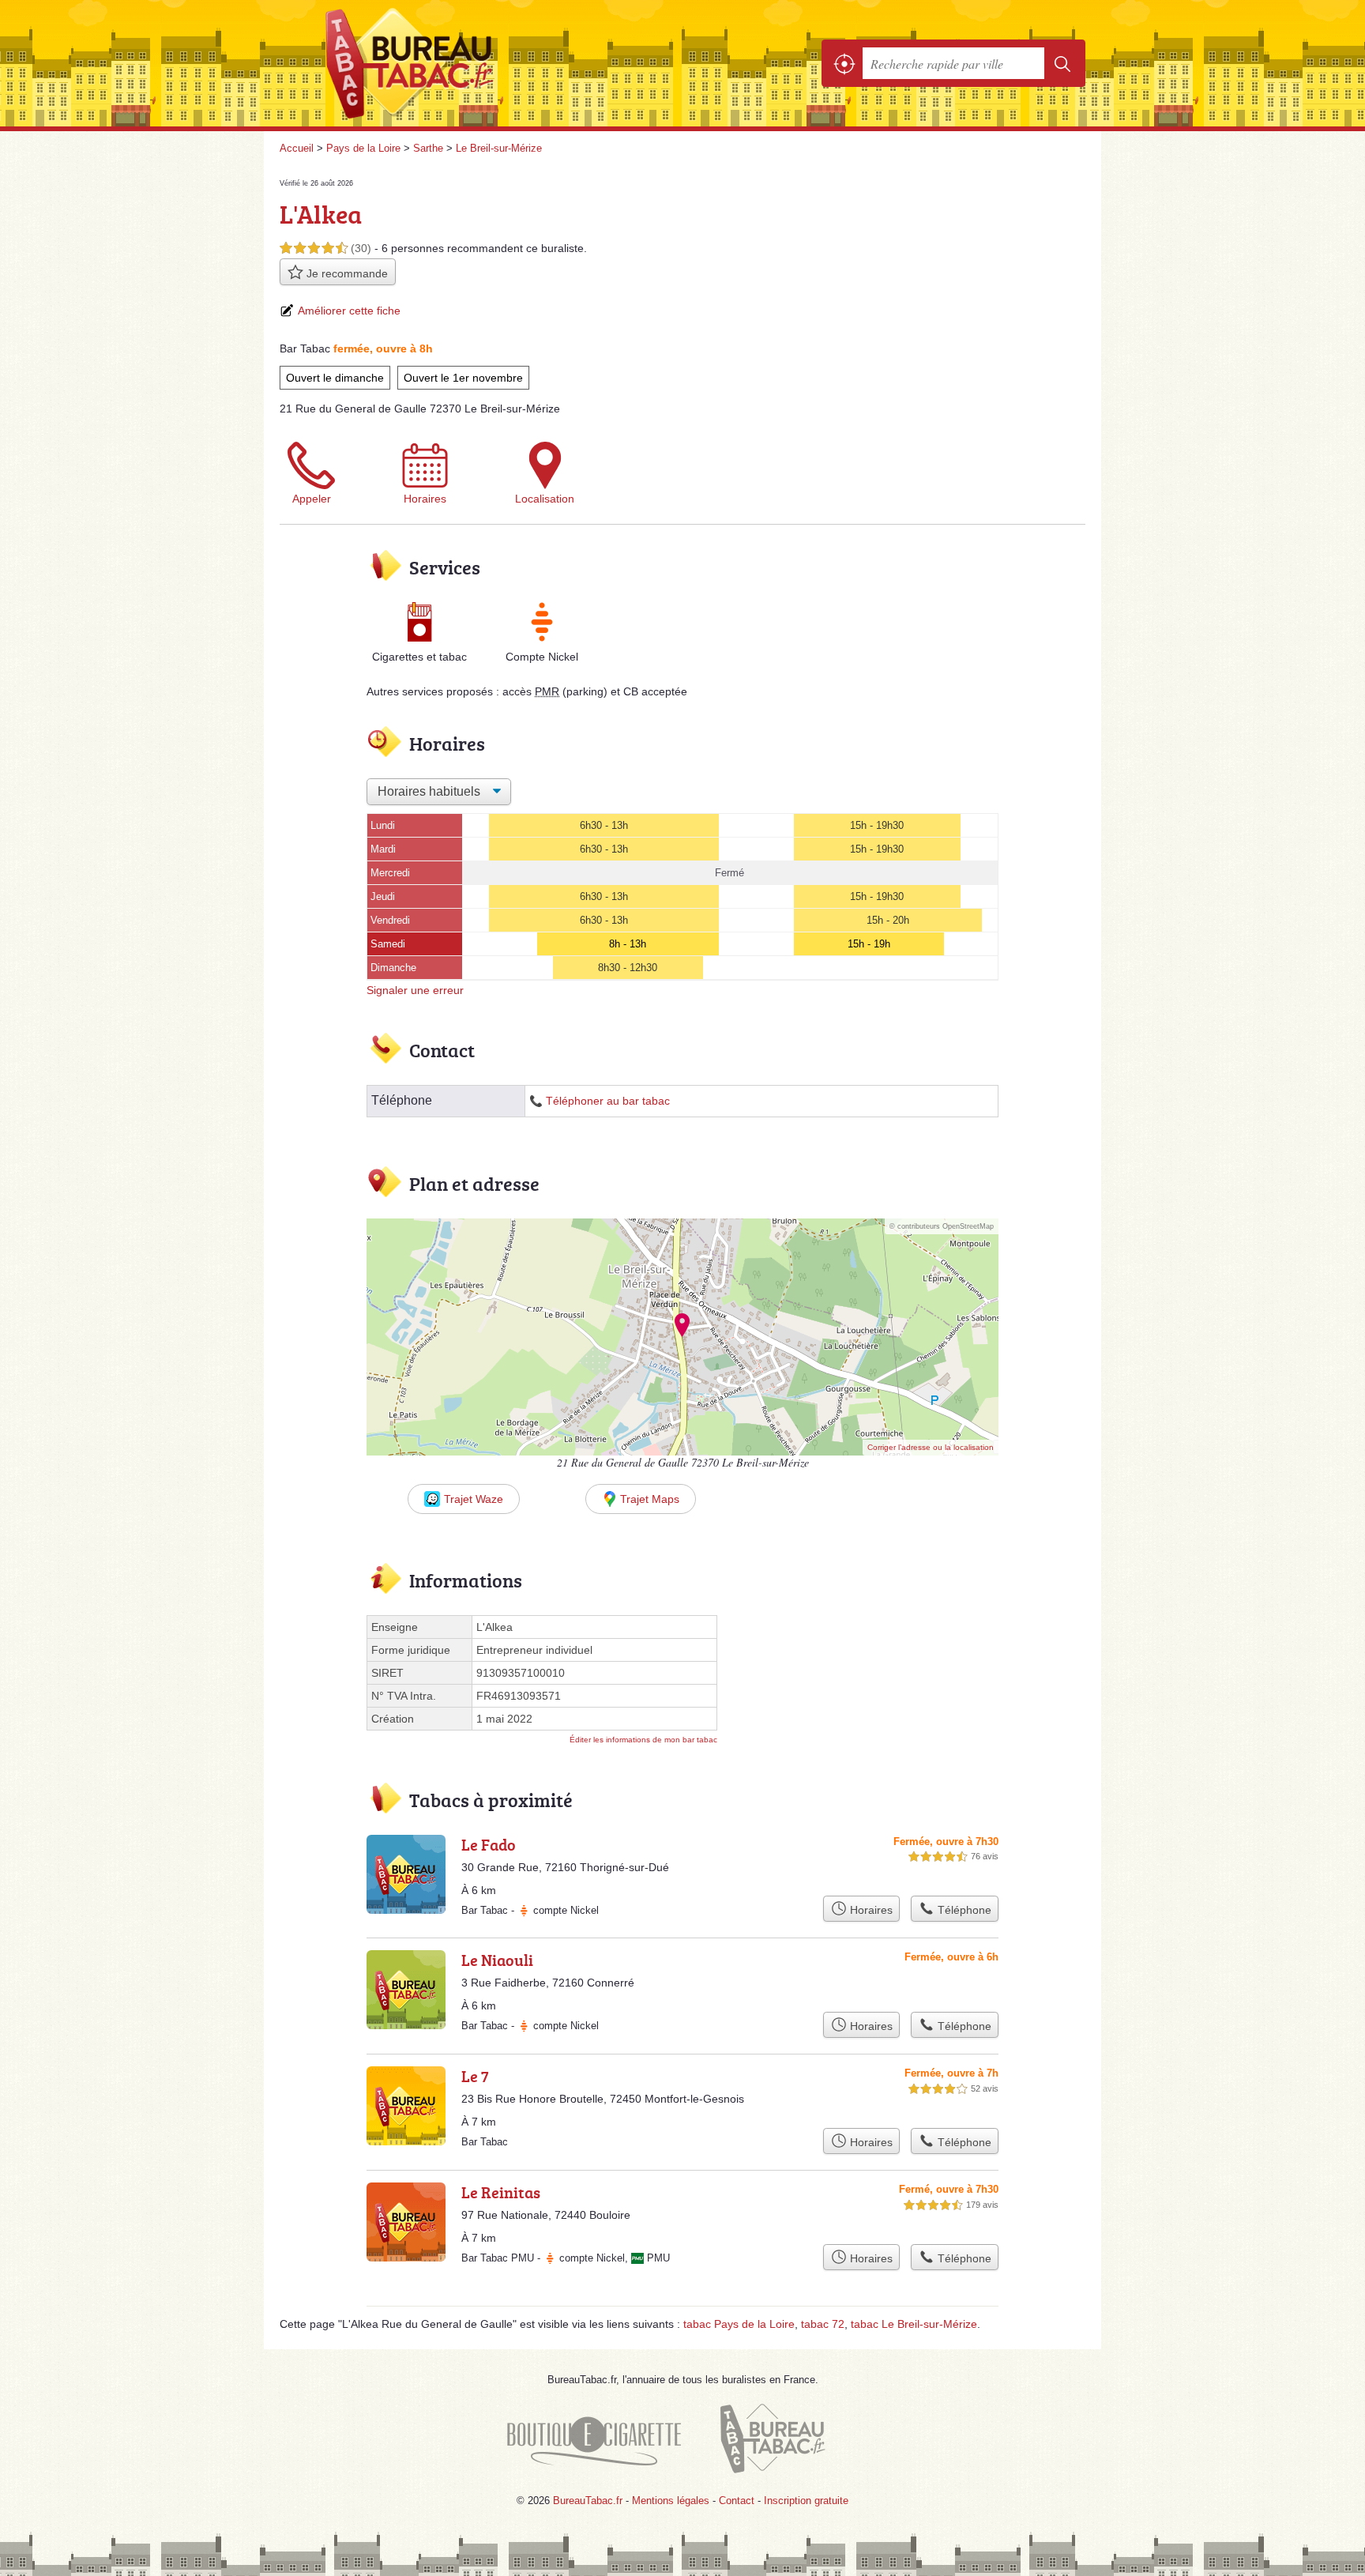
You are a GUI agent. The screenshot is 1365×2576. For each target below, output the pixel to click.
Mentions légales (671, 2501)
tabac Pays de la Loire (739, 2324)
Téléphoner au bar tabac (608, 1101)
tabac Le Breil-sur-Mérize (914, 2324)
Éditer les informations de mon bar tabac (643, 1740)
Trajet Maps (650, 1499)
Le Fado (489, 1844)
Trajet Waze (474, 1499)
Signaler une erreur (415, 990)
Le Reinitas (501, 2192)
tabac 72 (823, 2324)
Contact (737, 2501)
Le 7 (475, 2076)
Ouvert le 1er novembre (463, 378)
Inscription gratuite (806, 2501)
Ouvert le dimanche (335, 378)
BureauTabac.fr (453, 63)
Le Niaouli (497, 1960)
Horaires (425, 499)
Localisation (545, 499)
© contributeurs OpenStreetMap (942, 1226)
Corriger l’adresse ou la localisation (931, 1447)
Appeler (312, 499)
